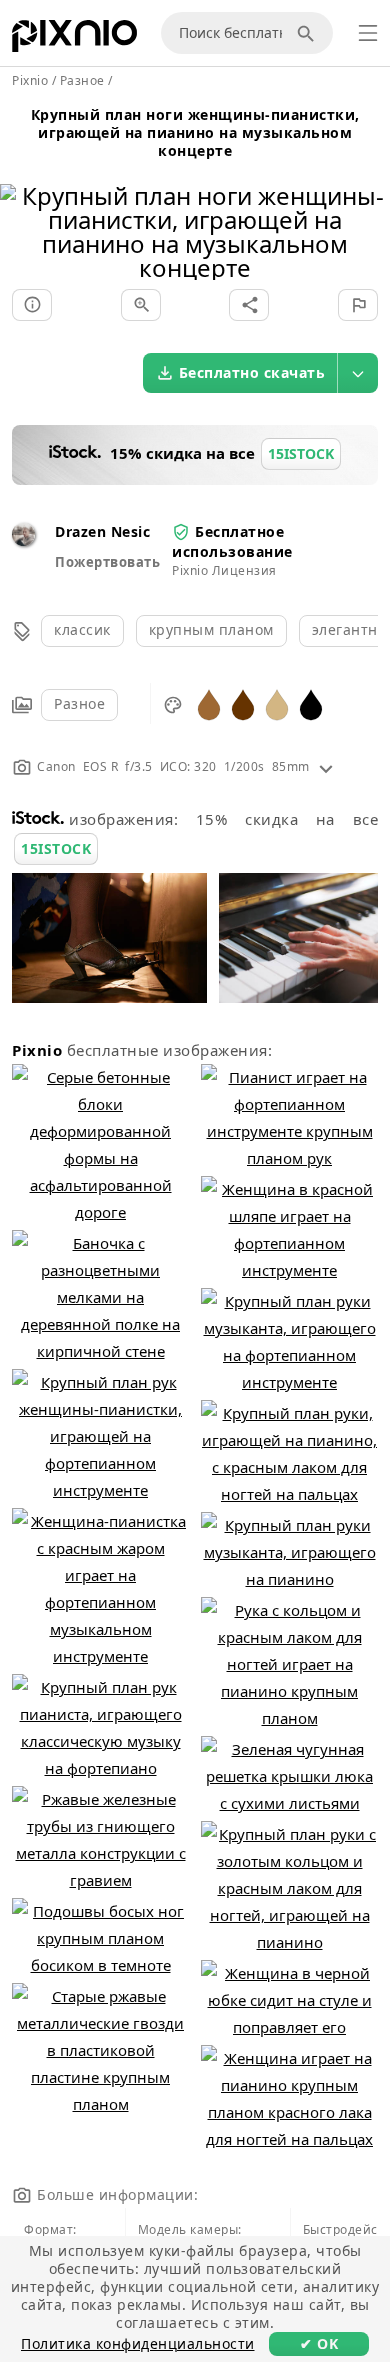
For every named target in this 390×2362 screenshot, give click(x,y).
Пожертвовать (107, 562)
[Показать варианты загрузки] (358, 373)
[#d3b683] (277, 703)
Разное (79, 703)
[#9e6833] (209, 703)
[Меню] (368, 33)
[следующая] (367, 206)
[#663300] (243, 703)
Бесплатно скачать (252, 372)
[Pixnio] (74, 40)
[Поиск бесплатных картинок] (309, 33)
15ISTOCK (56, 848)
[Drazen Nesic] (23, 540)
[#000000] (311, 703)
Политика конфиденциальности (138, 2343)
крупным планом (211, 629)
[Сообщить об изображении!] (358, 305)
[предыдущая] (22, 206)
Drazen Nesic (102, 531)
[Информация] (32, 305)
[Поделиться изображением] (249, 305)
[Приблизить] (141, 305)
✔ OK (319, 2343)
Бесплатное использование (232, 541)
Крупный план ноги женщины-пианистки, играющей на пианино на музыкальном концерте (195, 132)
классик (82, 629)
